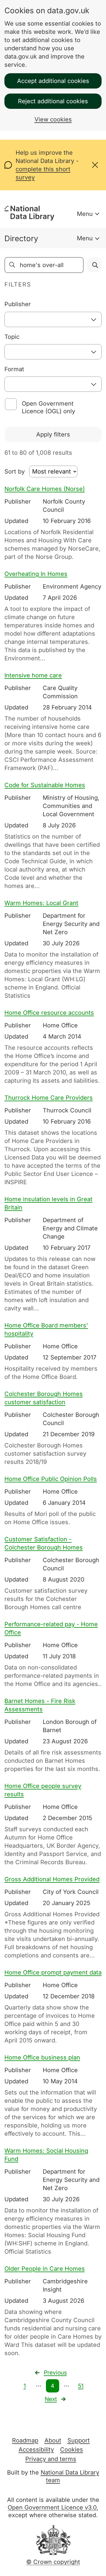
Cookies (72, 2450)
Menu (85, 214)
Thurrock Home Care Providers (49, 1098)
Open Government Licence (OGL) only (48, 407)
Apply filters (53, 434)
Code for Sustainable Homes (45, 785)
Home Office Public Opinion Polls (51, 1479)
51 (81, 2386)
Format (14, 369)
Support (79, 2440)
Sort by (15, 471)
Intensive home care (33, 675)
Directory (21, 238)
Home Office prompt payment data (53, 1972)
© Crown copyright (53, 2562)
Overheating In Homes (36, 574)
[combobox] (53, 319)
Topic (12, 337)
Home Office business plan (42, 2057)
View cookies (53, 119)
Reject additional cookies (53, 101)
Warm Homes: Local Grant (41, 903)
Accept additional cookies (53, 81)
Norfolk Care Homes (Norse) (45, 489)
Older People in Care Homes (45, 2269)
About (53, 2440)
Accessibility (36, 2450)
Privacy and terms (51, 2459)
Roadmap (25, 2440)
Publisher (18, 304)
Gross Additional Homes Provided (52, 1879)
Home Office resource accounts (49, 1013)
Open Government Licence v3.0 (52, 2507)
